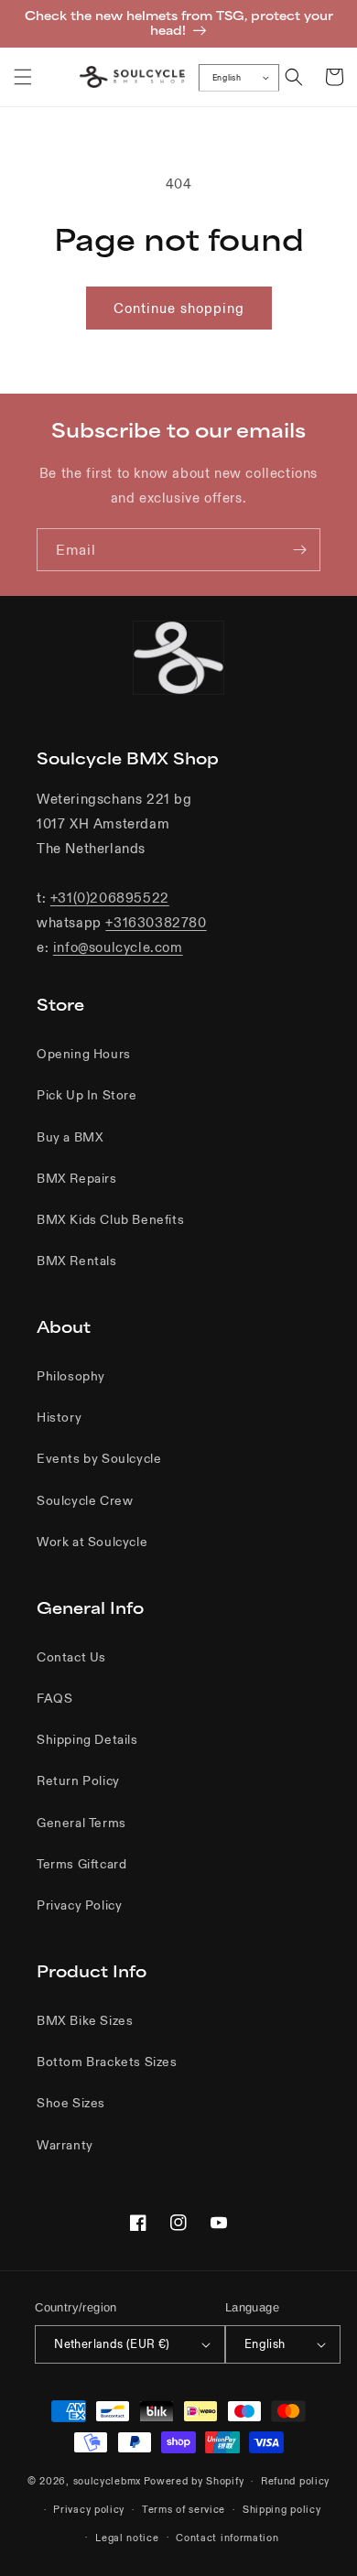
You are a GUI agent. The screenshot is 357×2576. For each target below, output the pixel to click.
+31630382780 (156, 922)
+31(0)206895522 (110, 898)
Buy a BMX (70, 1137)
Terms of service (184, 2509)
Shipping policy (282, 2509)
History (59, 1417)
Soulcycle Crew (85, 1500)
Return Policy (78, 1780)
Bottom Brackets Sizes (107, 2062)
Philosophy (71, 1376)
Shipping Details (87, 1739)
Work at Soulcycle (92, 1542)
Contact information (227, 2538)
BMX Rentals (77, 1261)
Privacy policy (89, 2509)
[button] (23, 77)
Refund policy (295, 2481)
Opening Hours (84, 1054)
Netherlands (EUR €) (112, 2344)
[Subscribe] (299, 550)
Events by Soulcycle (99, 1458)
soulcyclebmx (107, 2481)
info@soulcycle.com (118, 947)
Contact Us (71, 1657)
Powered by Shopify (194, 2481)
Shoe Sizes (71, 2103)
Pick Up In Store (87, 1095)
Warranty (65, 2145)
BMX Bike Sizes (85, 2020)
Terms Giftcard (81, 1864)
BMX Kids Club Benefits (110, 1219)
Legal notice (127, 2538)
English (227, 78)
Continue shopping (179, 308)
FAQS (54, 1698)
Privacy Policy (79, 1905)
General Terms (81, 1823)
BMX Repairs (77, 1178)
